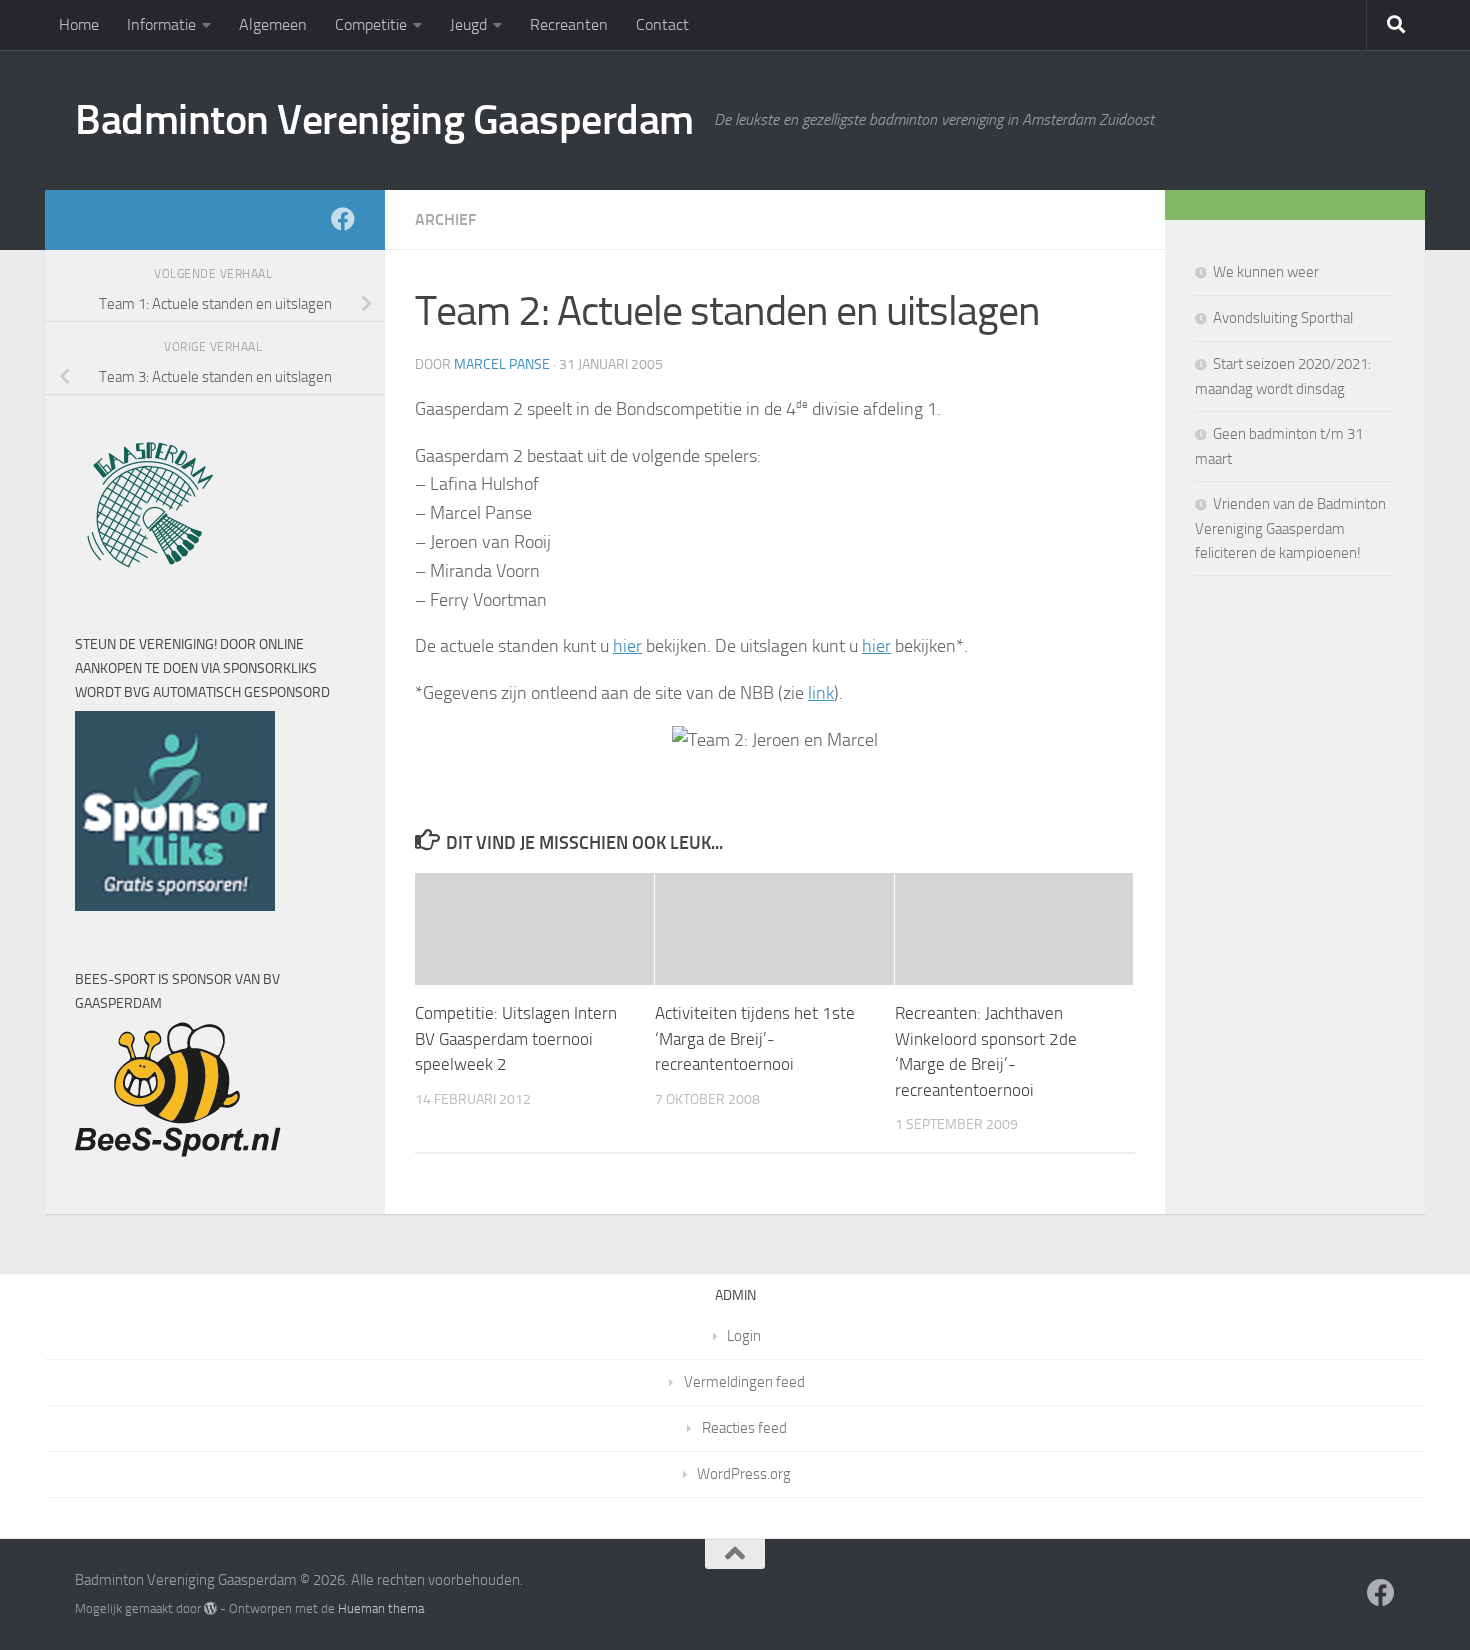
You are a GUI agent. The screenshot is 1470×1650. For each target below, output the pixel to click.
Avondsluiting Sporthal (1283, 318)
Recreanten (569, 24)
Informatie (161, 24)
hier (627, 646)
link (821, 693)
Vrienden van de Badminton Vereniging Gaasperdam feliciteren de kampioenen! (1290, 528)
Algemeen (273, 24)
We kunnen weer (1266, 272)
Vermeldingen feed (744, 1382)
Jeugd (468, 24)
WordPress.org (744, 1474)
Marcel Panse (502, 364)
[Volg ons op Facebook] (343, 219)
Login (744, 1336)
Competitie (371, 24)
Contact (662, 24)
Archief (445, 219)
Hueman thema (381, 1608)
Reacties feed (744, 1428)
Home (79, 24)
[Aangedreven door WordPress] (210, 1608)
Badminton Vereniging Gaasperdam (384, 120)
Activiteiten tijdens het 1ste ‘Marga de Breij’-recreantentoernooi (755, 1038)
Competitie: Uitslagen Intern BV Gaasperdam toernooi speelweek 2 (516, 1038)
